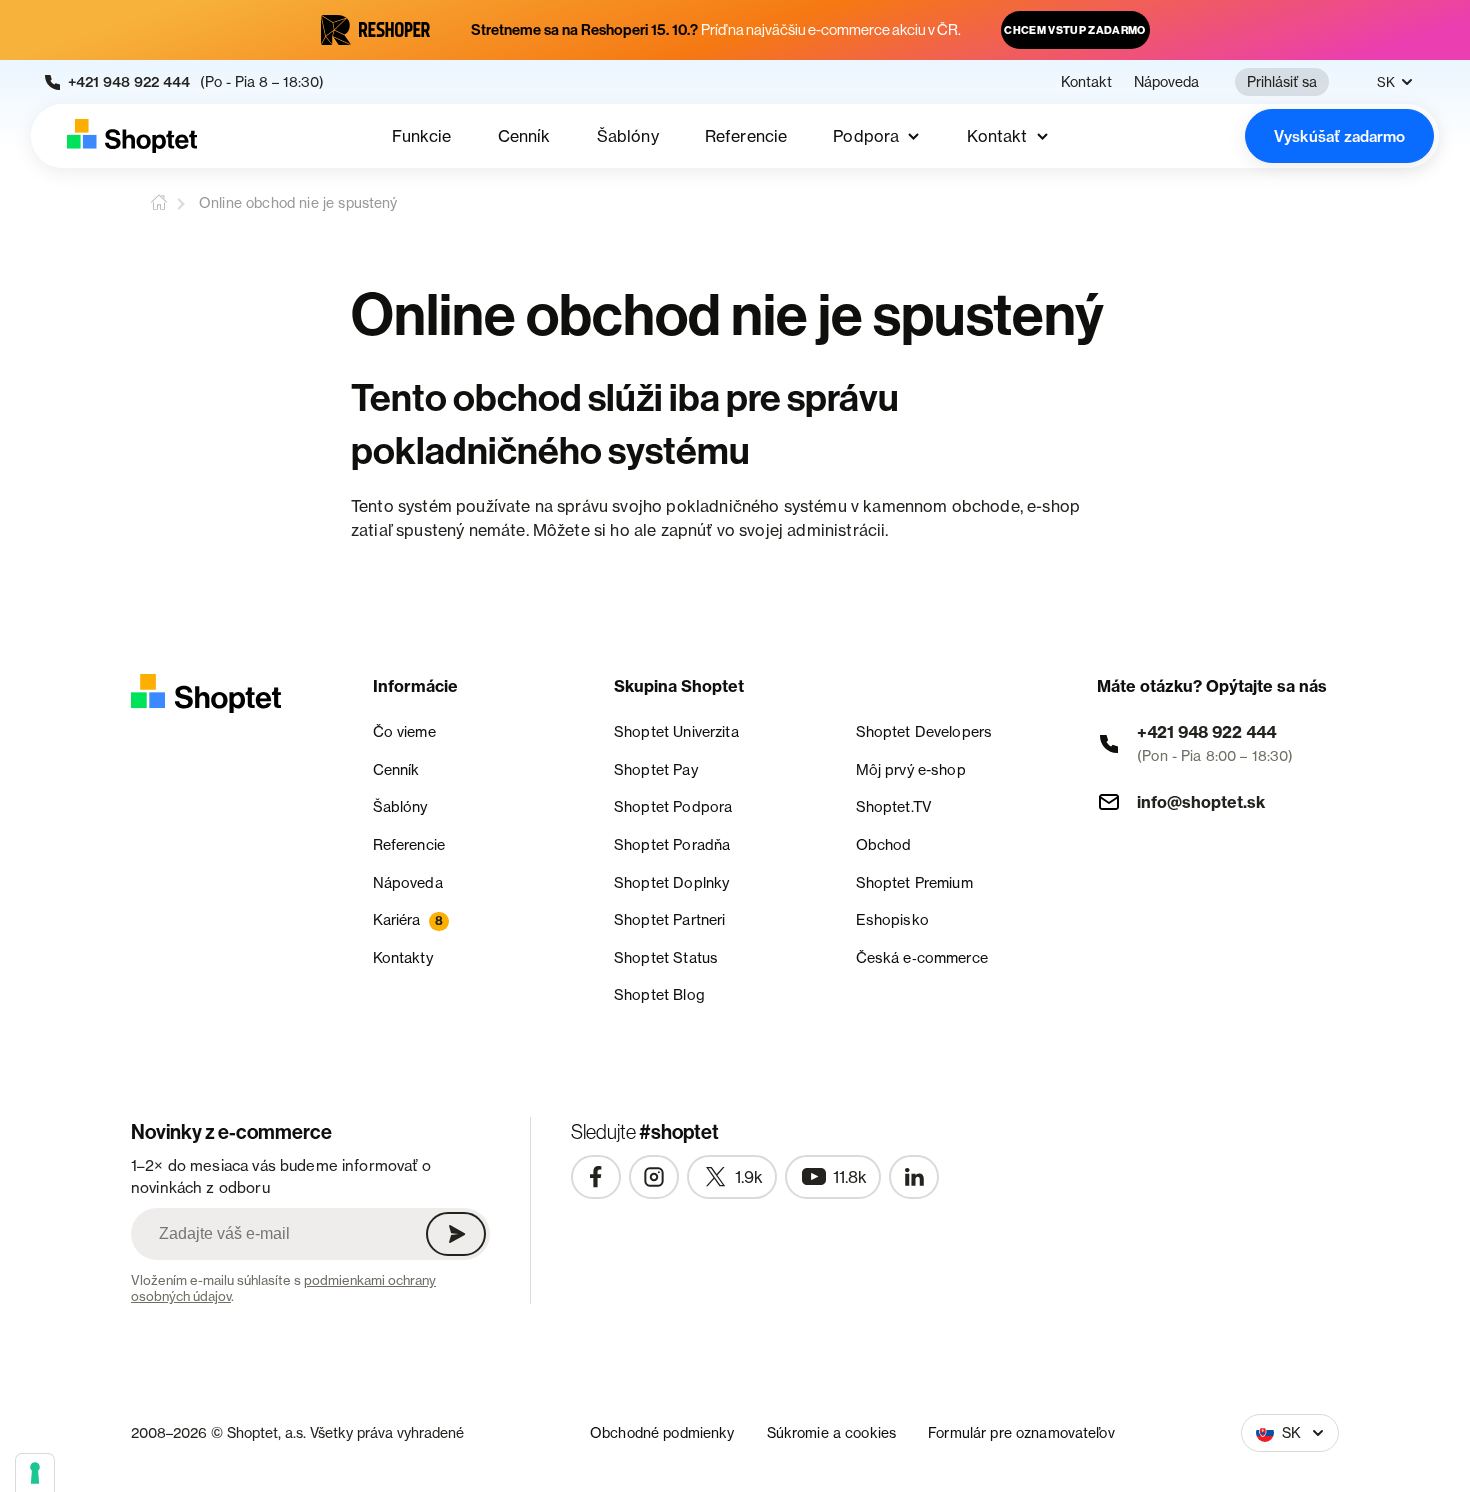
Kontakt (1086, 82)
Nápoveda (1166, 82)
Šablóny (628, 136)
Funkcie (421, 136)
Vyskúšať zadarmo (1339, 136)
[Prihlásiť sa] (456, 1234)
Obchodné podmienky (662, 1432)
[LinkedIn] (914, 1177)
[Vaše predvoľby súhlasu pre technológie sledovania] (35, 1473)
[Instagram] (654, 1177)
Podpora (866, 136)
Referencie (746, 136)
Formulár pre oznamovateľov (1021, 1432)
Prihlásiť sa (1282, 81)
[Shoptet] (132, 136)
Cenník (524, 136)
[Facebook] (596, 1177)
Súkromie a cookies (832, 1432)
